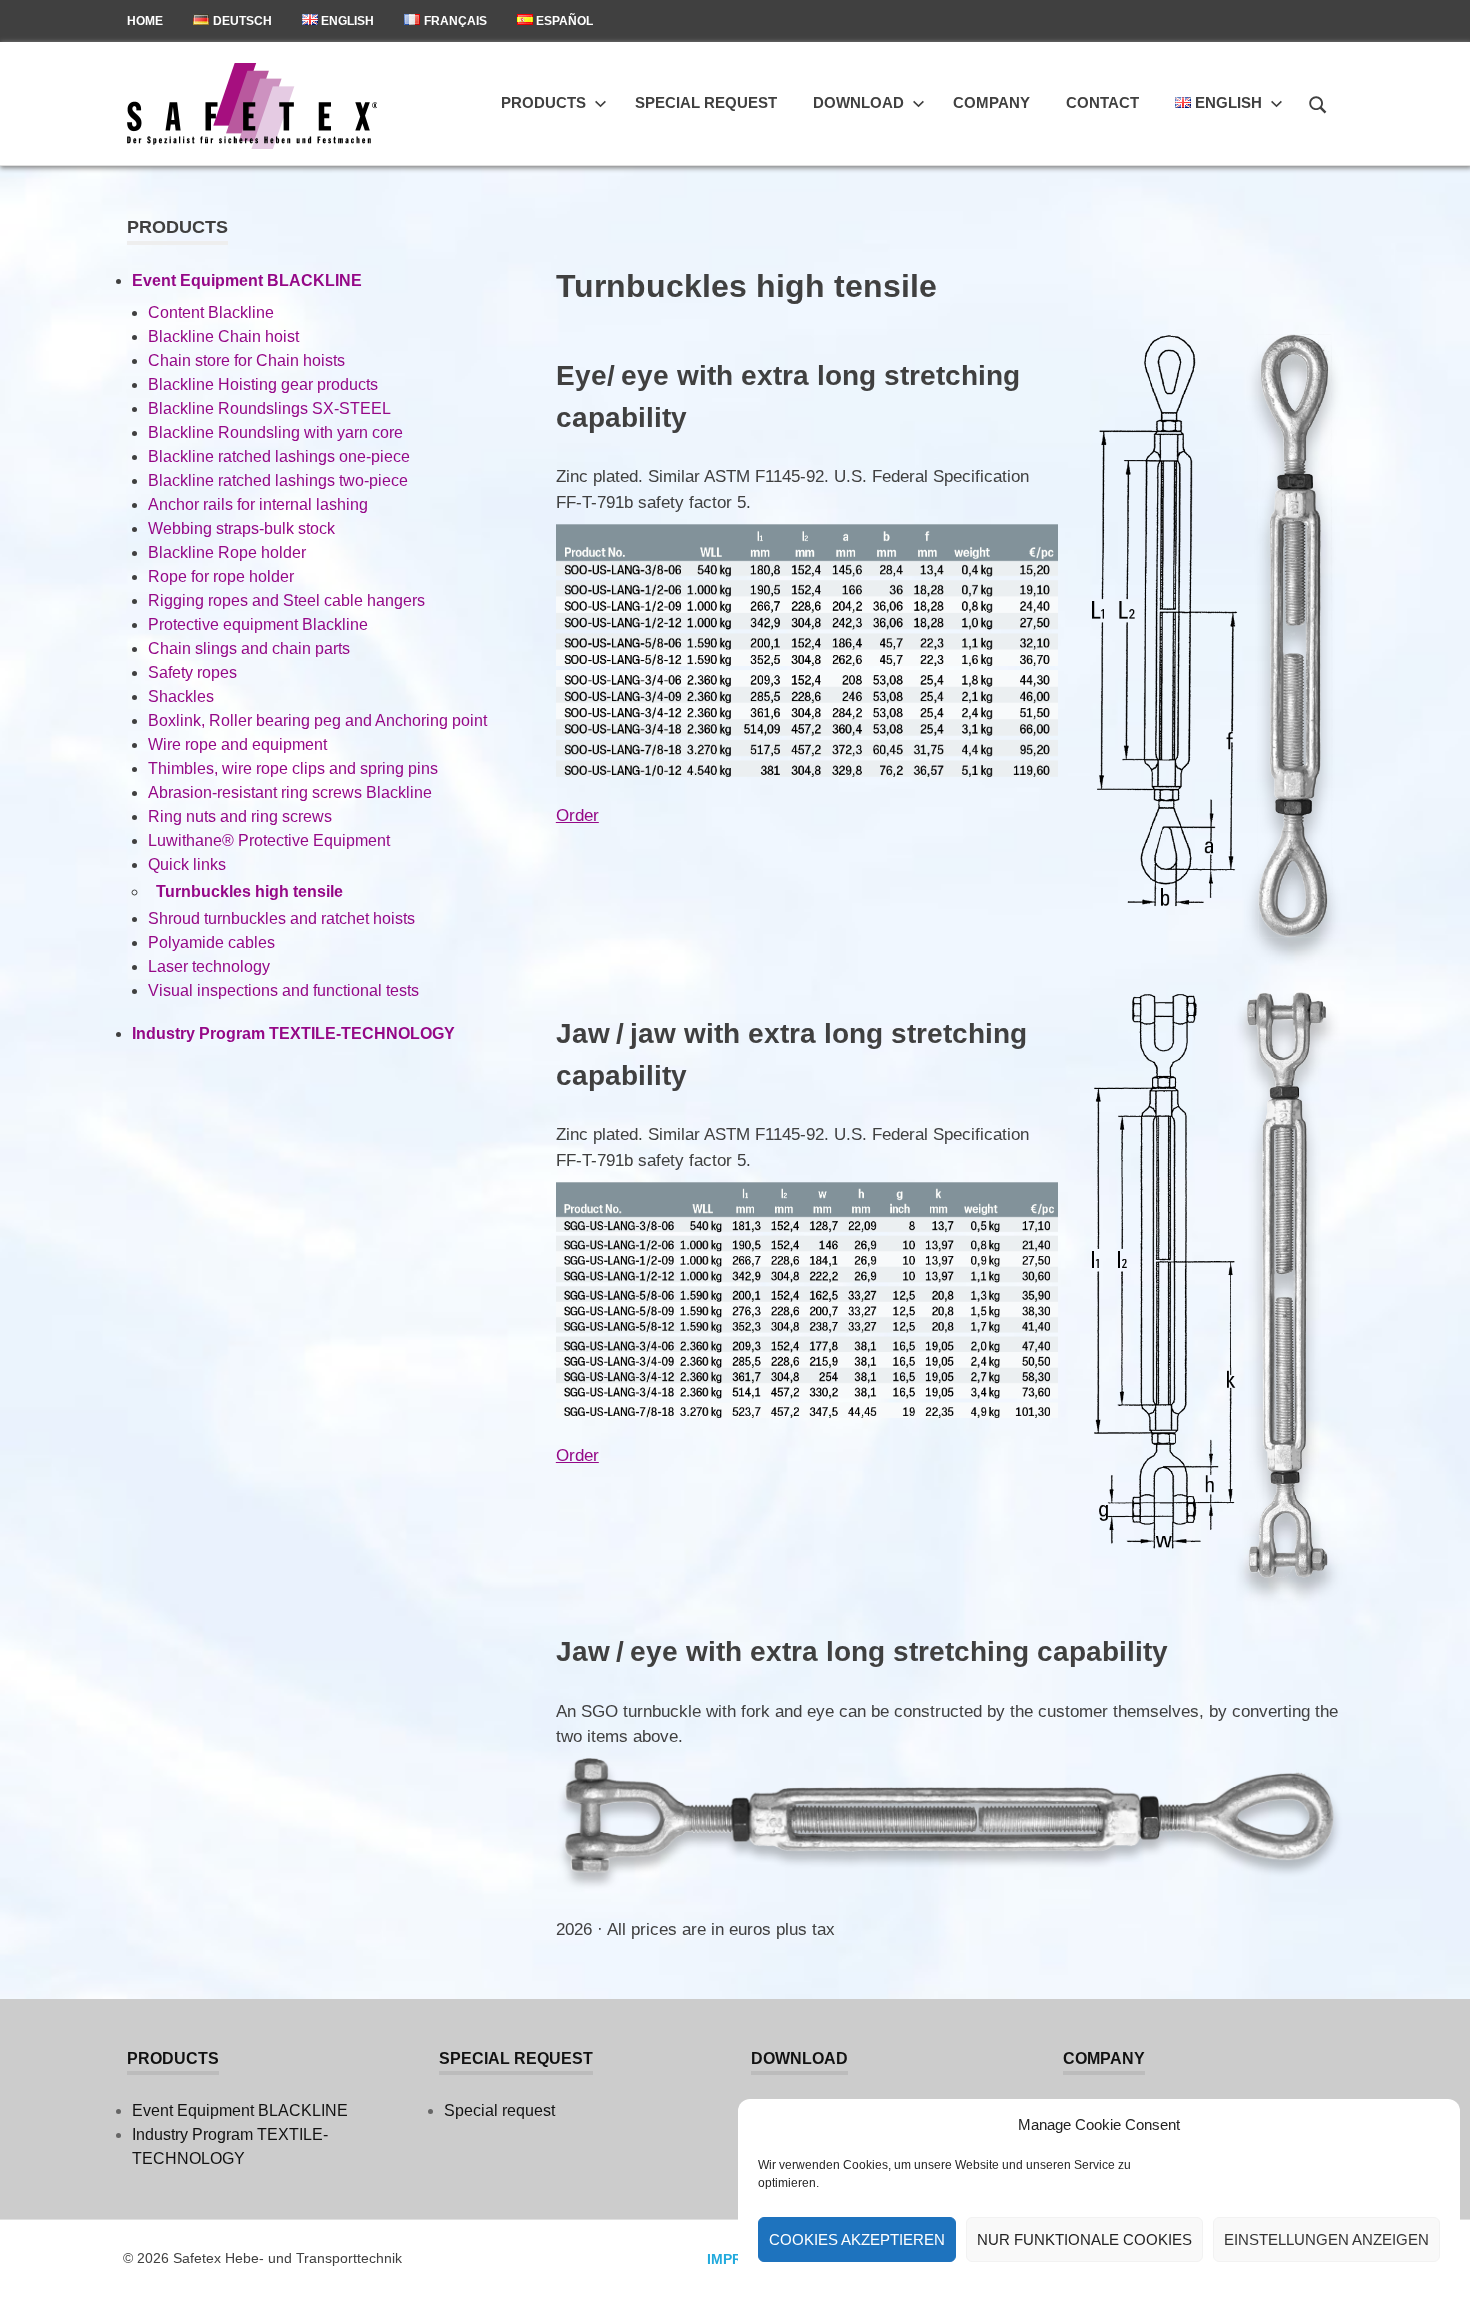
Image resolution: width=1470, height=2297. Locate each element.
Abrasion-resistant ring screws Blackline (290, 792)
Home (145, 21)
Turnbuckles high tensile (249, 891)
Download (858, 102)
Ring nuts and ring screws (240, 816)
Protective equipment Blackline (258, 624)
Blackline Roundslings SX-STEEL (269, 408)
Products (543, 102)
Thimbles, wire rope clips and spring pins (293, 768)
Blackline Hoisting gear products (263, 384)
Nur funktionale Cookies (1084, 2239)
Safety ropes (192, 672)
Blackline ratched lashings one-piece (279, 456)
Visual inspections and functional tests (283, 990)
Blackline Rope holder (227, 552)
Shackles (181, 696)
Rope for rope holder (221, 576)
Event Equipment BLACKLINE (247, 280)
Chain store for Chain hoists (246, 360)
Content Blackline (211, 312)
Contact (1102, 102)
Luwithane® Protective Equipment (269, 840)
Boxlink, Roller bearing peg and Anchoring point (317, 720)
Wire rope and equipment (237, 744)
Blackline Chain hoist (223, 336)
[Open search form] (1318, 102)
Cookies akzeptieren (857, 2239)
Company (991, 102)
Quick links (187, 864)
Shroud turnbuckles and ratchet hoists (281, 918)
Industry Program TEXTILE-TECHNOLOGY (293, 1033)
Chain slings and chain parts (249, 648)
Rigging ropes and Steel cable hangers (286, 600)
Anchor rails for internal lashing (258, 504)
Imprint (736, 2259)
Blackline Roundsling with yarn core (275, 432)
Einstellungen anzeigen (1326, 2239)
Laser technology (209, 966)
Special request (706, 102)
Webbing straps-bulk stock (241, 528)
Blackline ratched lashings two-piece (278, 480)
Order (577, 815)
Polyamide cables (211, 942)
